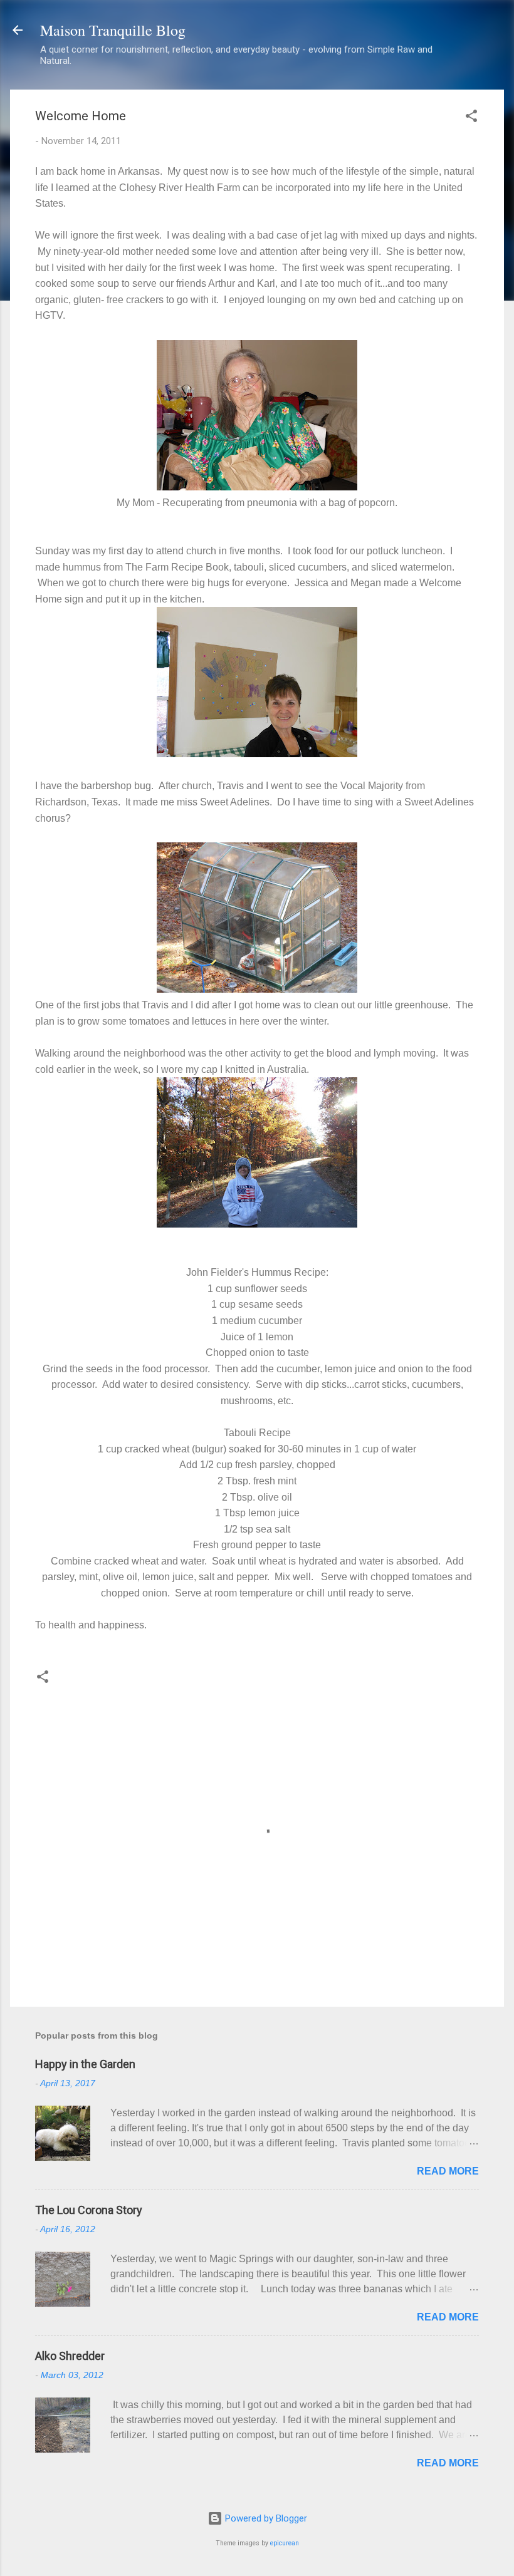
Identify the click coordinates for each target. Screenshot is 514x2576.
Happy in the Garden (85, 2064)
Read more (448, 2171)
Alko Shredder (70, 2356)
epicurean (285, 2543)
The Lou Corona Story (89, 2210)
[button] (471, 118)
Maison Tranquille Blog (113, 30)
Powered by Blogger (265, 2518)
